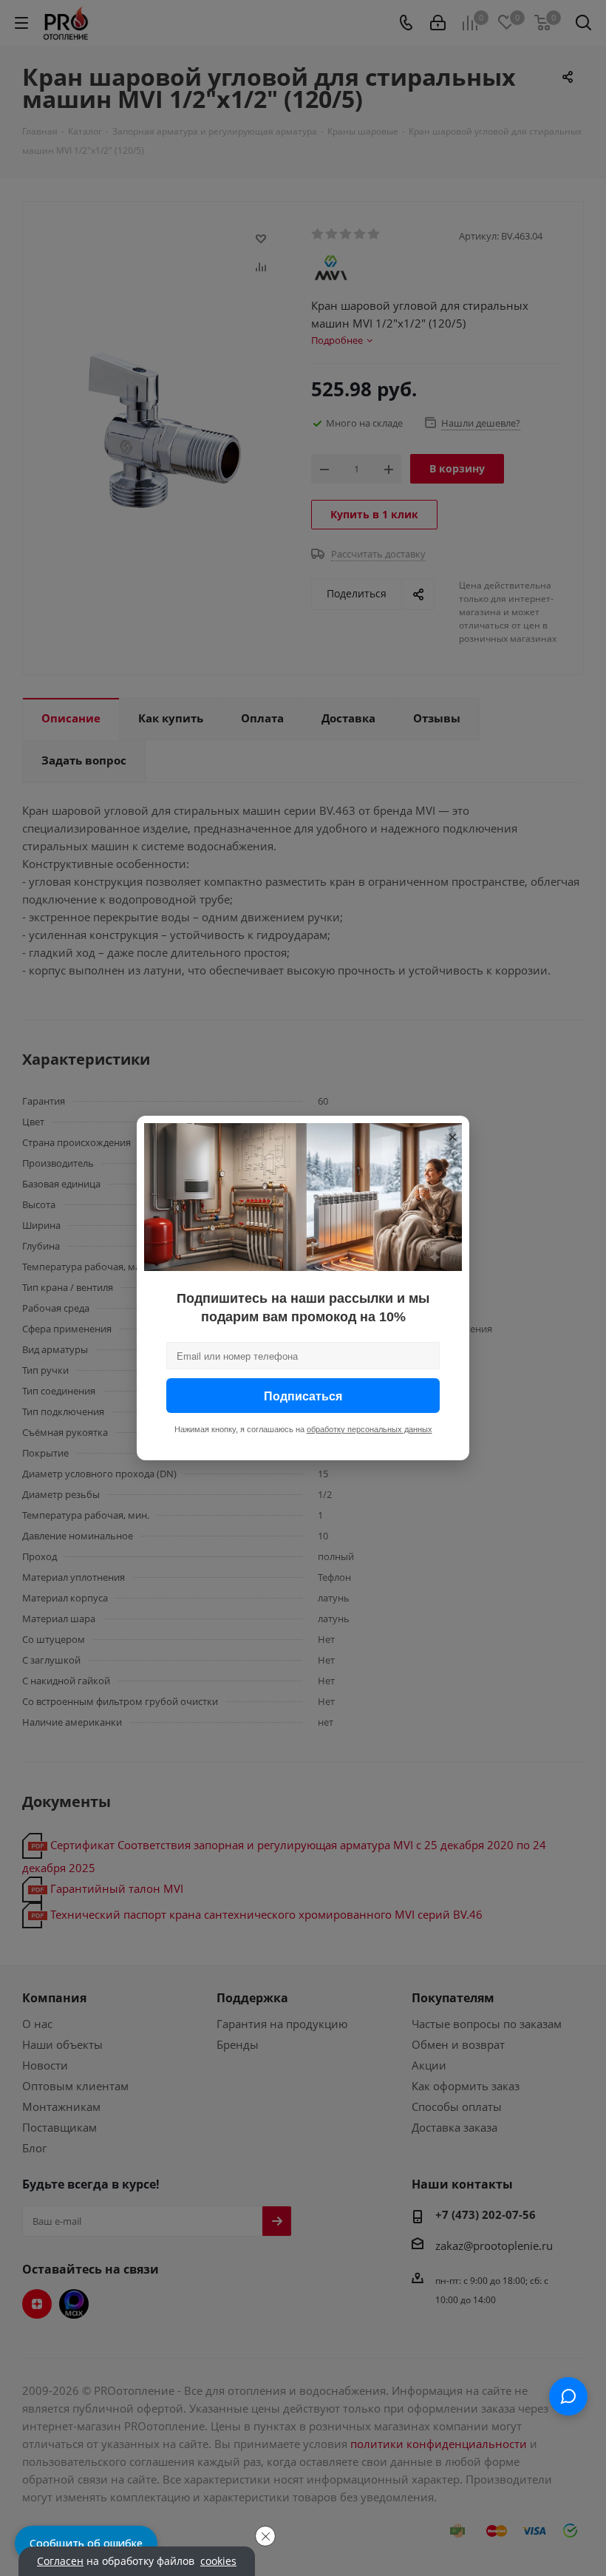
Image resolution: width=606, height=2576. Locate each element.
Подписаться (303, 1396)
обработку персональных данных (370, 1429)
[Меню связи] (568, 2396)
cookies (218, 2561)
